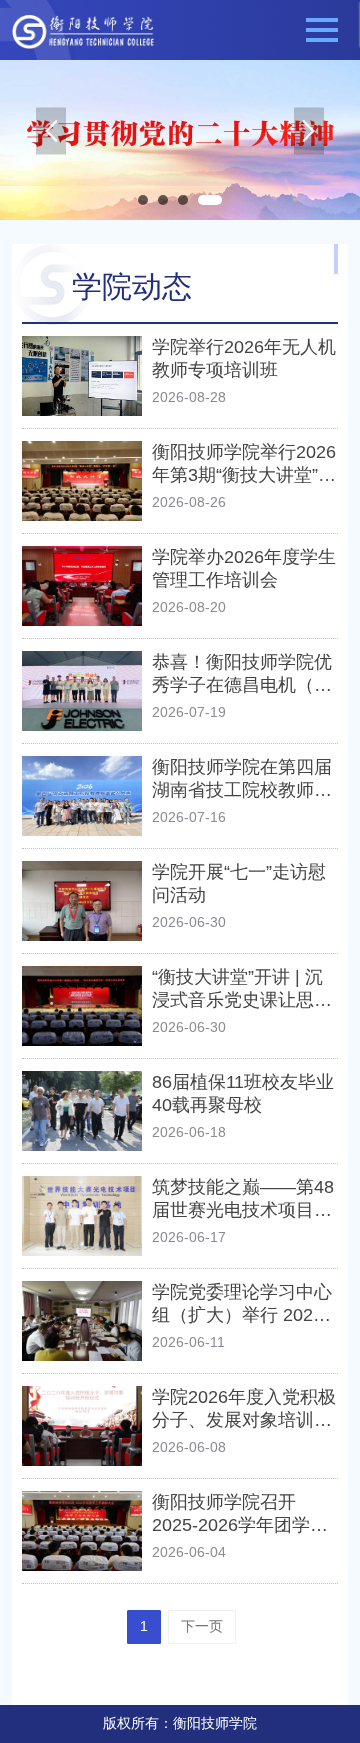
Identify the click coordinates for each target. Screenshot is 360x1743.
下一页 (202, 1626)
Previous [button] (51, 140)
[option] (180, 140)
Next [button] (309, 140)
